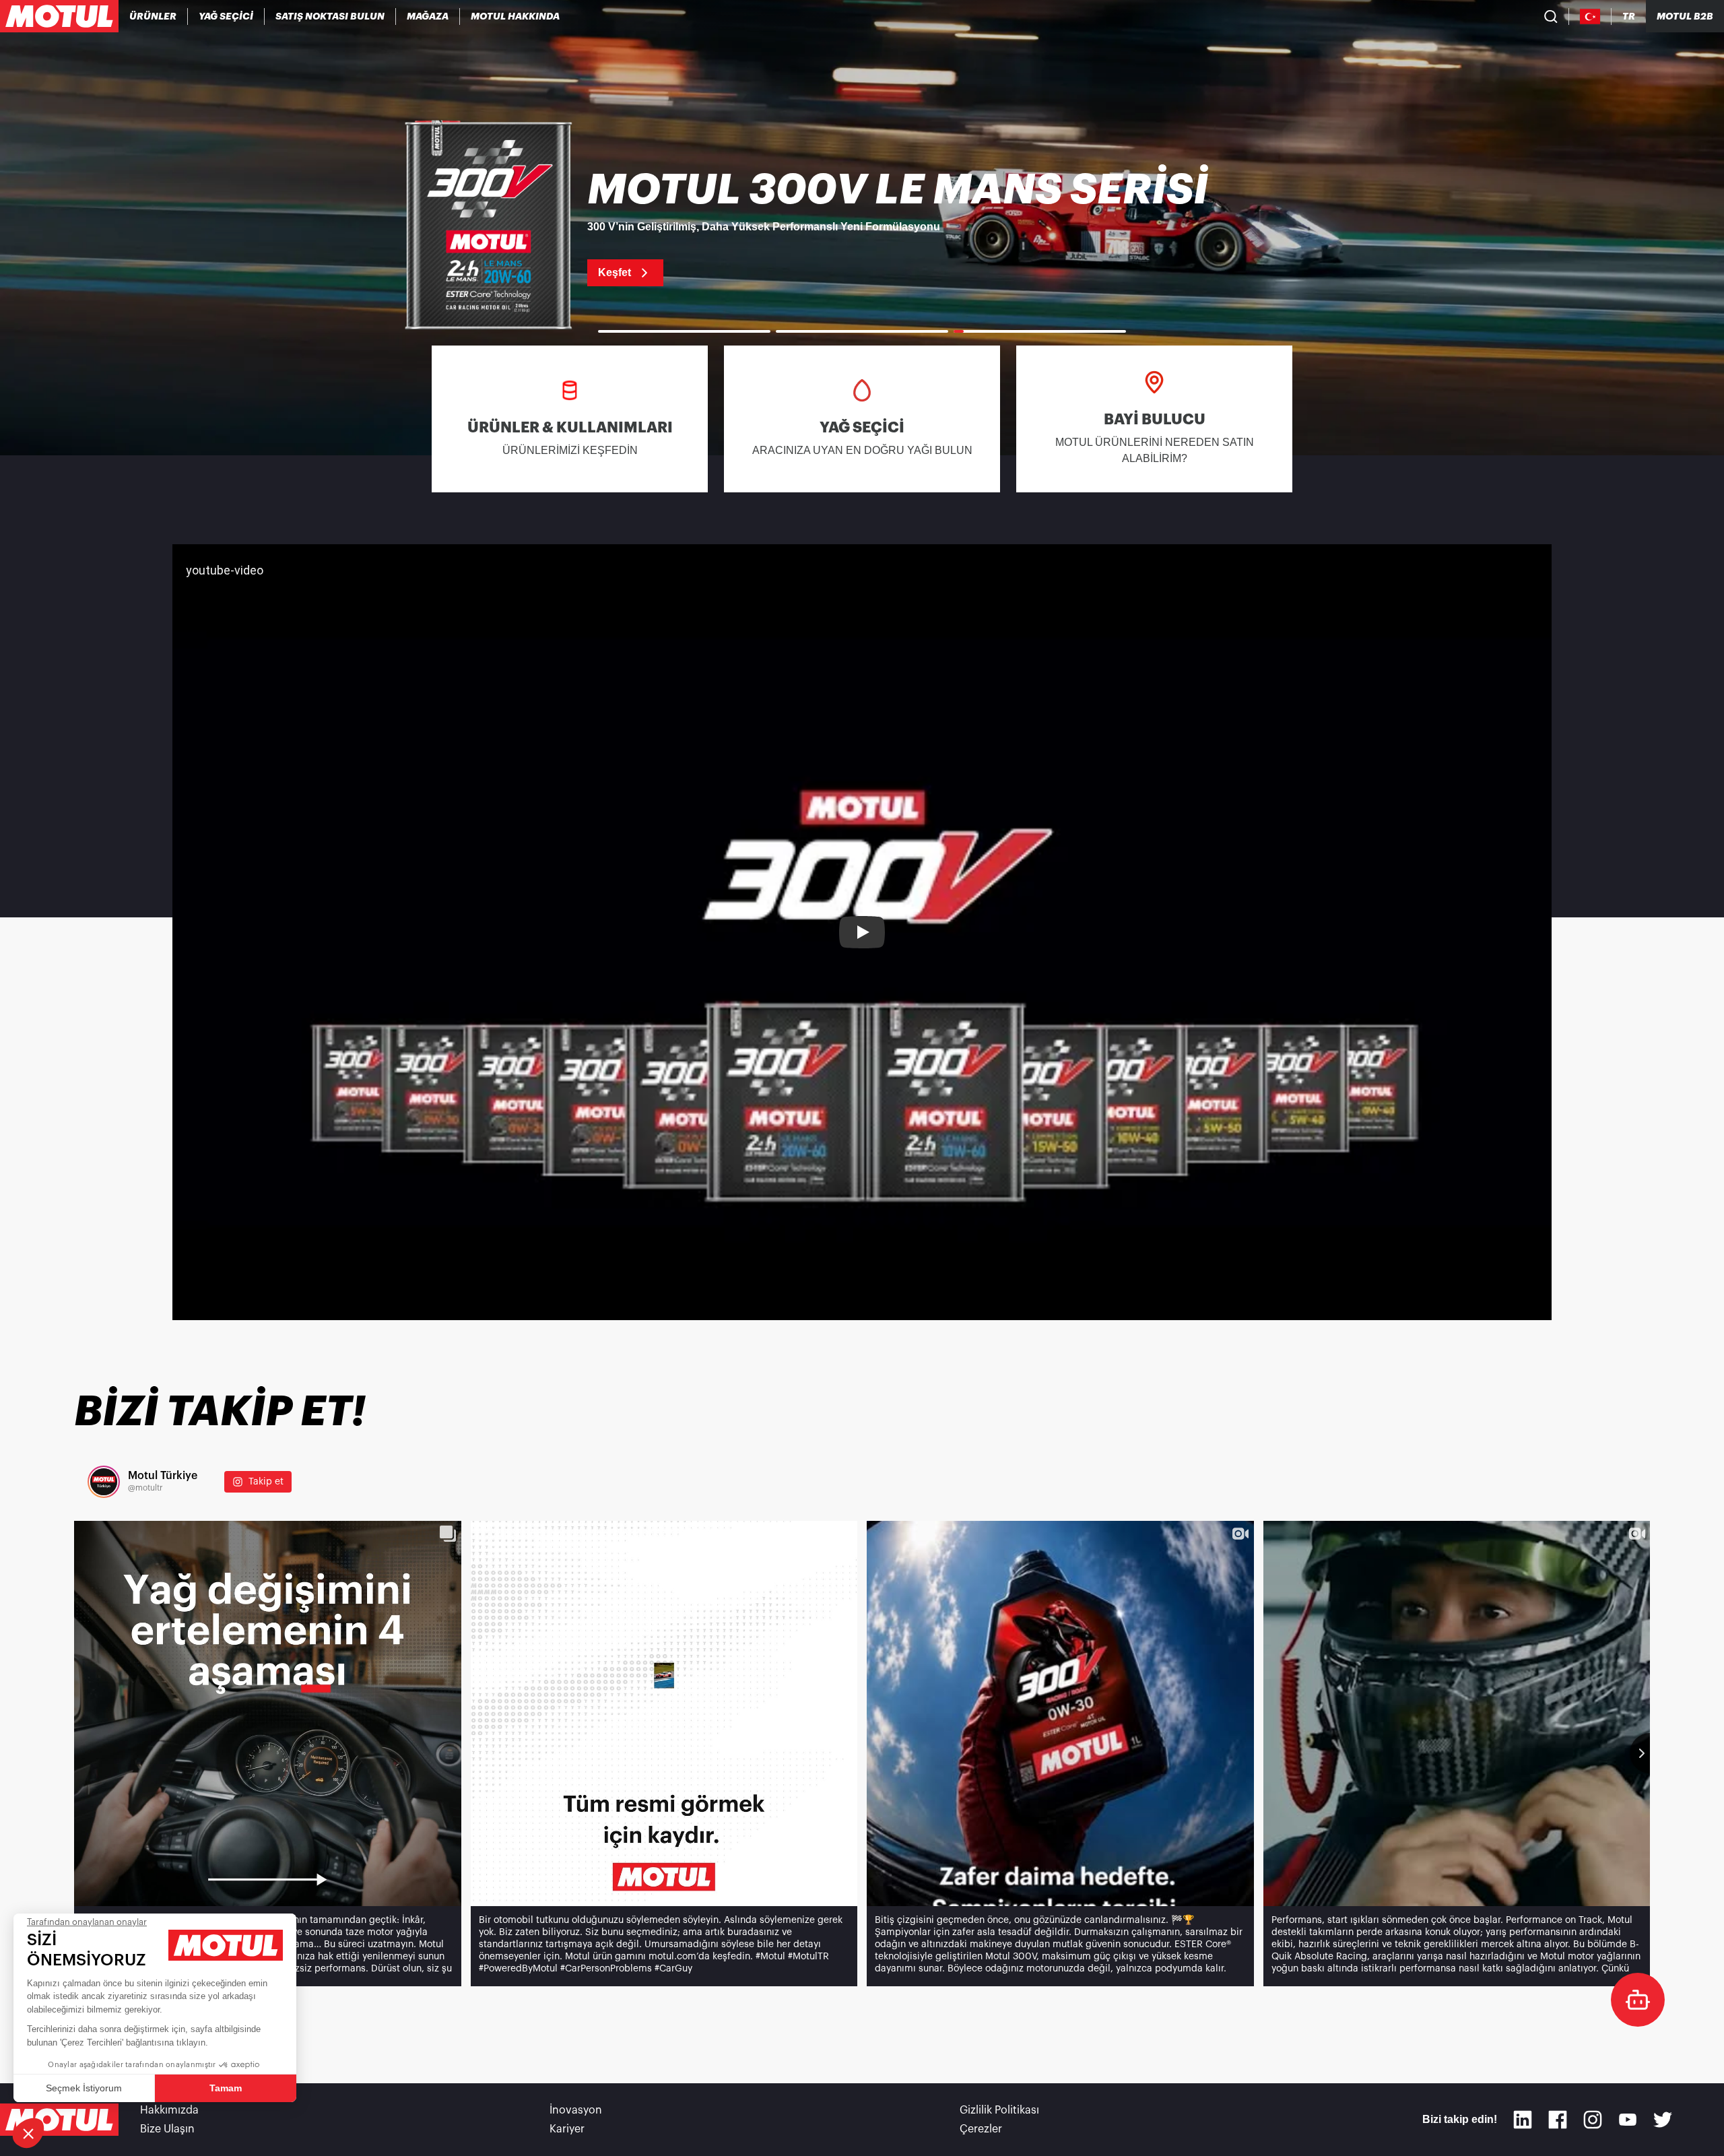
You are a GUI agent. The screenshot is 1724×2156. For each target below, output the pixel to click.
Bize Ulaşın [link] (167, 2129)
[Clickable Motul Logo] (59, 16)
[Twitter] (1663, 2120)
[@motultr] (104, 1482)
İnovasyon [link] (576, 2110)
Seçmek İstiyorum (84, 2088)
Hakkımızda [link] (169, 2110)
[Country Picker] (1590, 17)
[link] (428, 16)
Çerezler (981, 2129)
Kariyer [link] (567, 2129)
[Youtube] (1628, 2120)
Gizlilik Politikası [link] (999, 2110)
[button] (28, 2133)
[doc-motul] (1638, 2000)
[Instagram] (1593, 2120)
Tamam (226, 2088)
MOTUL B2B (1685, 16)
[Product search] (1551, 16)
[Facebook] (1558, 2120)
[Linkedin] (1523, 2120)
